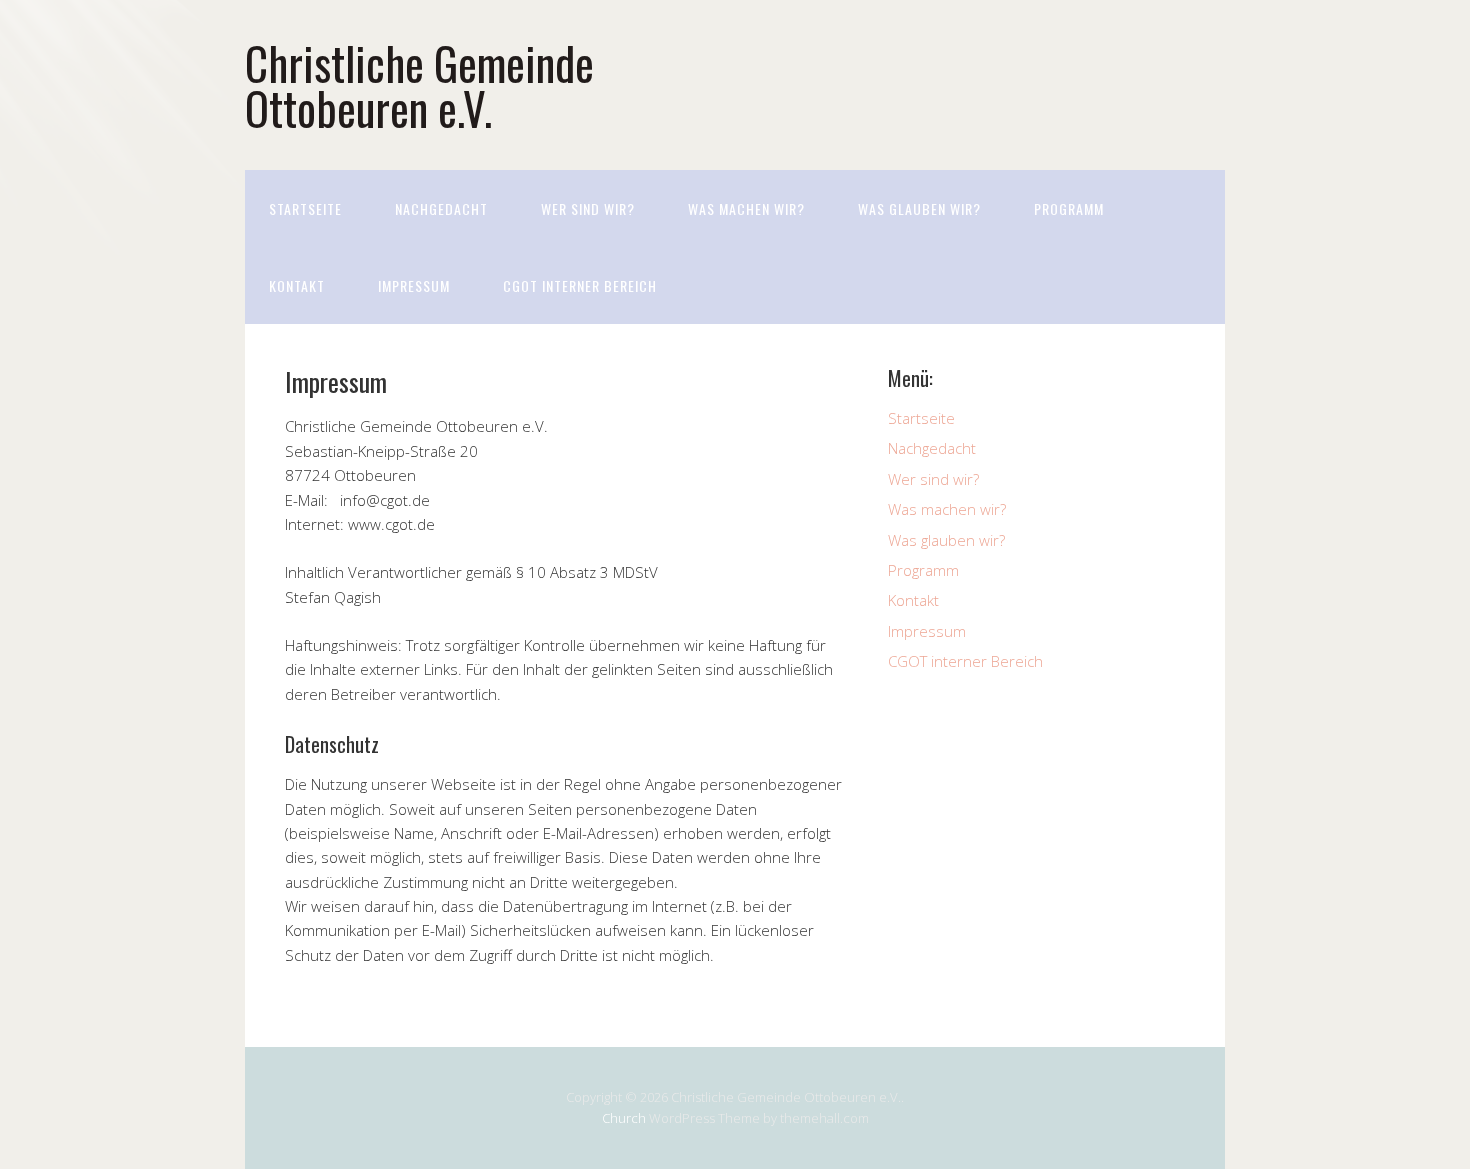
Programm (1069, 208)
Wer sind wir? (588, 208)
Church (624, 1118)
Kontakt (297, 285)
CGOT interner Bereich (580, 285)
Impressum (414, 285)
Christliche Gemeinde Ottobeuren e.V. (419, 85)
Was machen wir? (746, 208)
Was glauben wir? (919, 208)
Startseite (305, 208)
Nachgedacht (441, 208)
